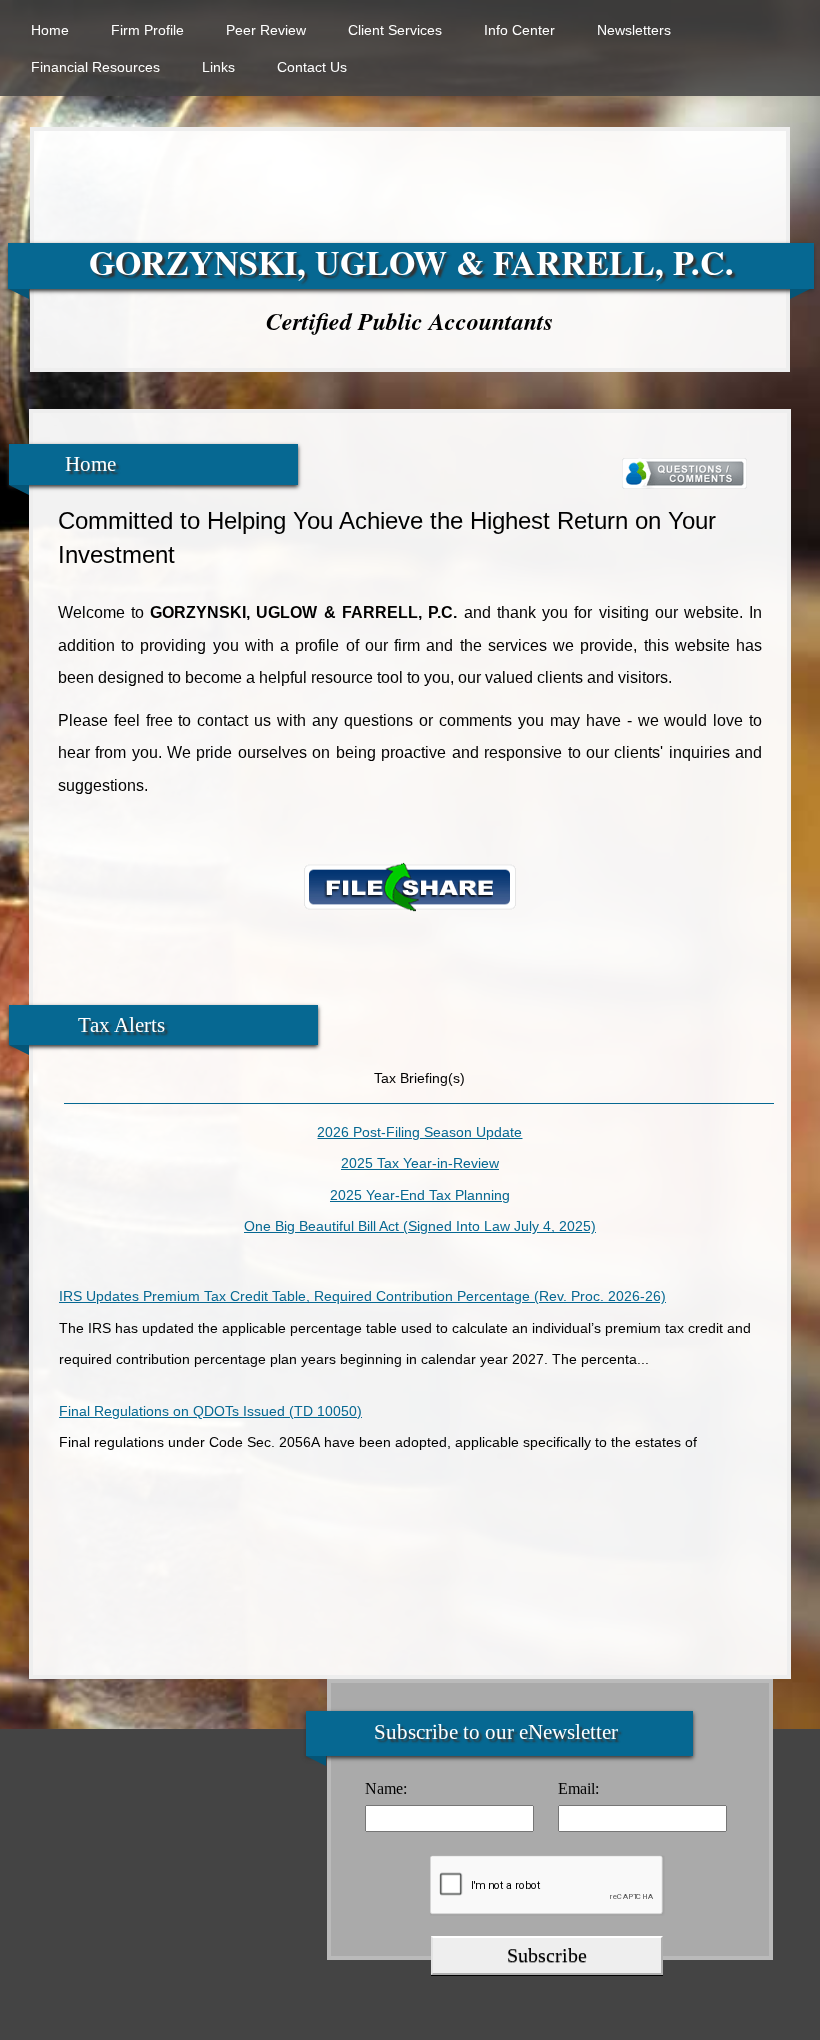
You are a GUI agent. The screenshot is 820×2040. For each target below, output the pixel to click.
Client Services (395, 30)
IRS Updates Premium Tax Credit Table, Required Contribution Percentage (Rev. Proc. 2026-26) (362, 1283)
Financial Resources (95, 67)
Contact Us (312, 67)
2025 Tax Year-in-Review (420, 1163)
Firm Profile (147, 30)
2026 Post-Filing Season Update (419, 1132)
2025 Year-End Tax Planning (420, 1195)
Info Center (519, 30)
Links (218, 67)
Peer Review (266, 30)
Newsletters (634, 30)
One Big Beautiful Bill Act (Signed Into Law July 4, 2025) (420, 1226)
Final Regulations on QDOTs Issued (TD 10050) (210, 1398)
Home (50, 30)
